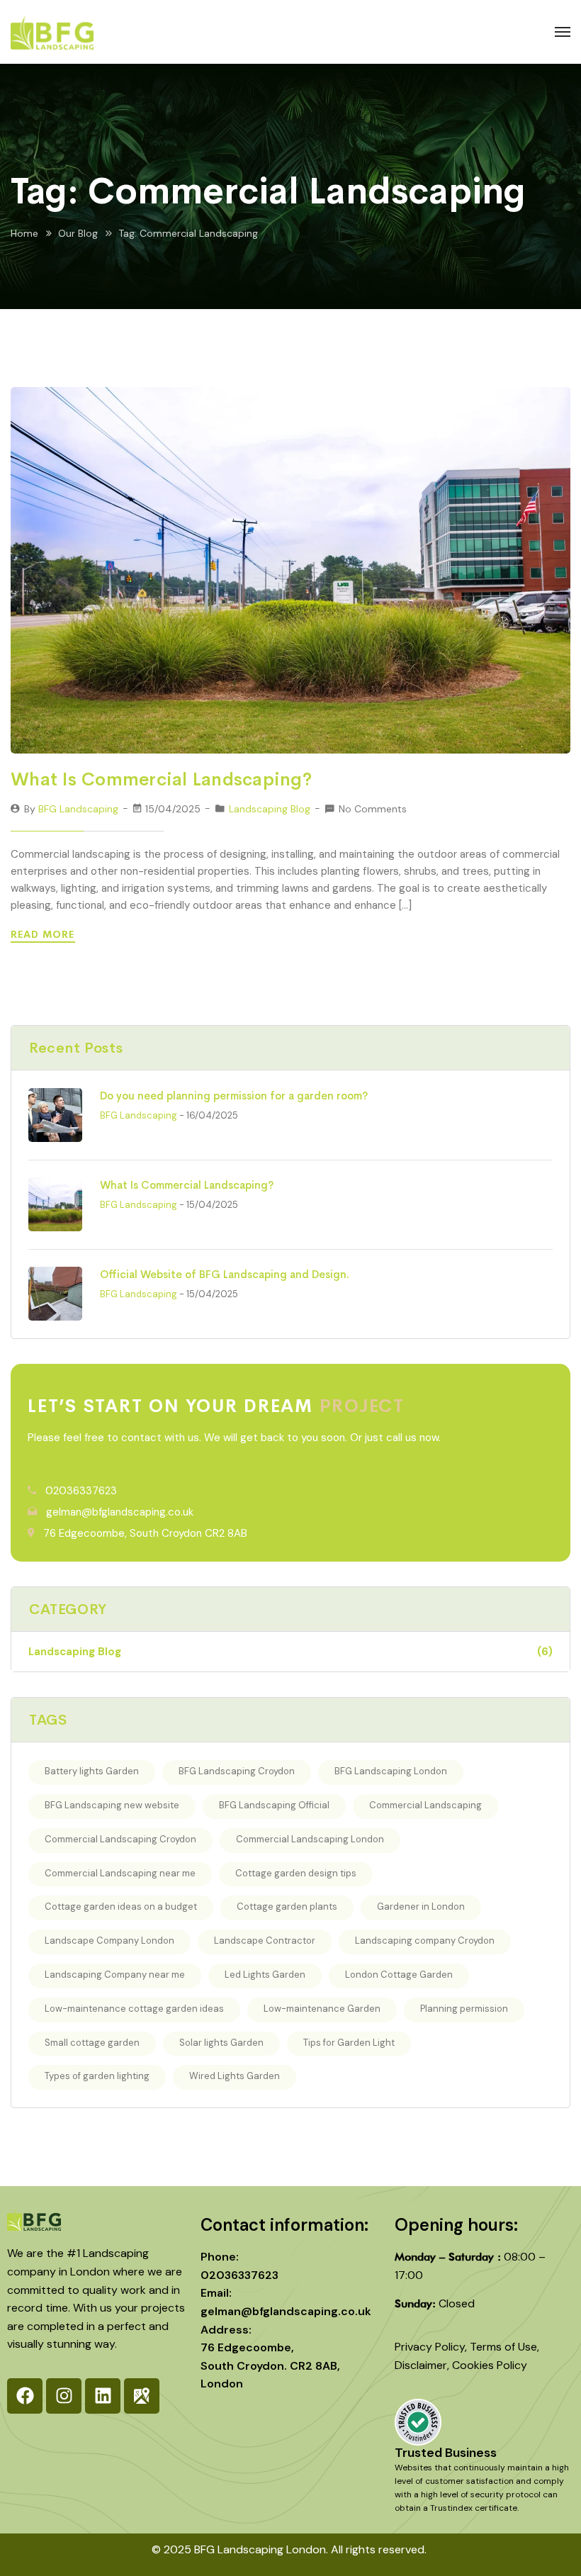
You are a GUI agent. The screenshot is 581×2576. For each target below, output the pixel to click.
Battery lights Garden (92, 1771)
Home (24, 233)
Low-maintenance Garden (322, 2009)
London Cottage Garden (399, 1975)
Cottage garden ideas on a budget (121, 1906)
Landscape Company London (109, 1941)
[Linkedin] (103, 2396)
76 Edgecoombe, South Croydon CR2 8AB (145, 1533)
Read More (44, 934)
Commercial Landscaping (425, 1805)
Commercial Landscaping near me (120, 1873)
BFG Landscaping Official (274, 1805)
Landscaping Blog (270, 809)
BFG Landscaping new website (112, 1805)
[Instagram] (64, 2396)
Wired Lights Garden (235, 2076)
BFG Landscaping (78, 809)
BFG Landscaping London (391, 1771)
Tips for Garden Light (349, 2043)
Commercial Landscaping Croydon (120, 1839)
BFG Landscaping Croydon (237, 1771)
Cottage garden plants (287, 1906)
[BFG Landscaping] (52, 32)
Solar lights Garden (221, 2043)
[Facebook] (25, 2396)
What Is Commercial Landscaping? (161, 779)
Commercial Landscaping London (310, 1839)
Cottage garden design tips (296, 1873)
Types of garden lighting (97, 2076)
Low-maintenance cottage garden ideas (134, 2009)
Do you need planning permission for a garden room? (234, 1096)
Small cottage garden (92, 2043)
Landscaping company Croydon (425, 1941)
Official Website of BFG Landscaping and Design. (225, 1274)
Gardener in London (421, 1906)
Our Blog (78, 233)
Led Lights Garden (265, 1975)
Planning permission (464, 2009)
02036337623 (81, 1491)
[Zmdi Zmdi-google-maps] (142, 2396)
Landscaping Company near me (115, 1975)
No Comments (373, 809)
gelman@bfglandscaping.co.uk (120, 1512)
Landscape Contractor (265, 1941)
